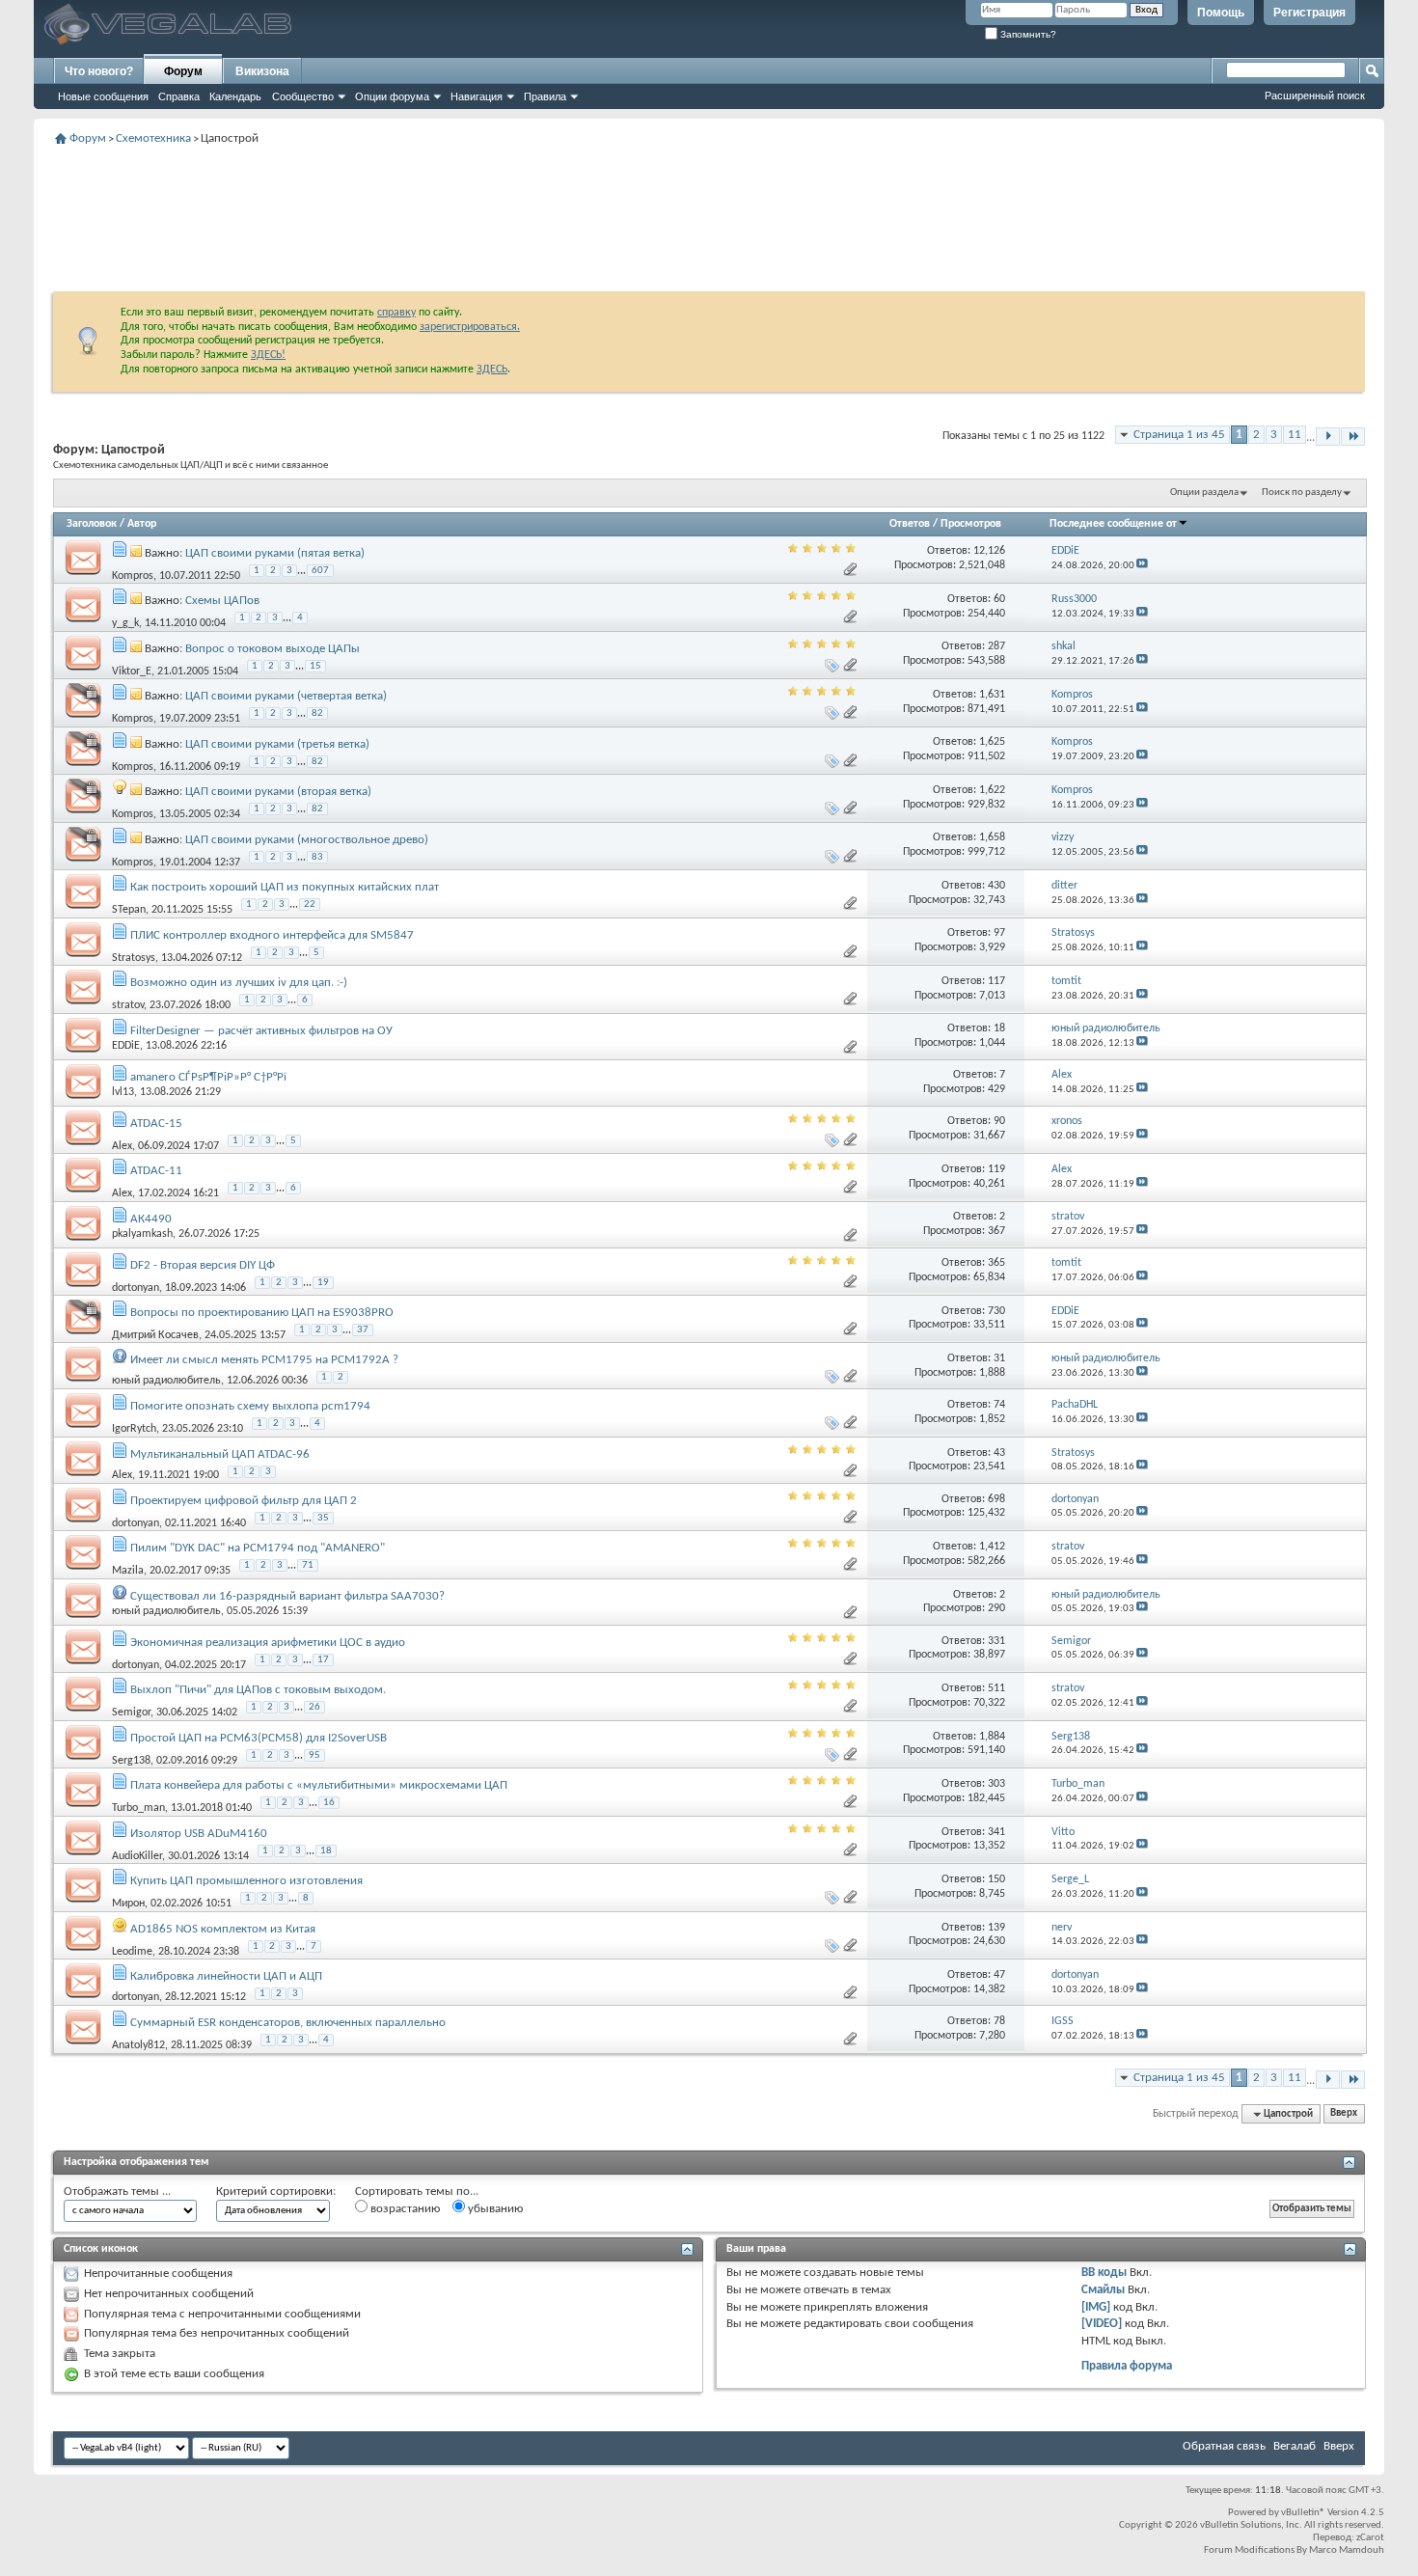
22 (310, 904)
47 (999, 1975)
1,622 (992, 790)
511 (996, 1688)
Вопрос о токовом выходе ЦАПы (273, 649)
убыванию (494, 2209)
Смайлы (1103, 2290)
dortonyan (136, 1287)
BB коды (1104, 2273)
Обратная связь (1224, 2446)
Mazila (128, 1571)
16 (329, 1803)
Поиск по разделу (1302, 493)
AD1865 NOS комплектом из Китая (223, 1929)
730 (996, 1311)
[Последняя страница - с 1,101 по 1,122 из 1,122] (1353, 437)
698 (996, 1499)
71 (308, 1565)
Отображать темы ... (117, 2192)
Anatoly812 (138, 2045)
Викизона (262, 71)
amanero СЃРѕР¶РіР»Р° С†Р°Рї (208, 1077)
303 (996, 1784)
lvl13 (123, 1092)
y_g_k (125, 623)
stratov (128, 1005)
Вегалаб (1295, 2446)
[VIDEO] (1102, 2324)
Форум (183, 71)
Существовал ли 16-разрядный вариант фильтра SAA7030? (287, 1596)
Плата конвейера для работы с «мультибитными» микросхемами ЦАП (319, 1785)
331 (996, 1641)
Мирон (128, 1904)
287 (996, 646)
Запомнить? (1027, 34)
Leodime (132, 1952)
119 (996, 1169)
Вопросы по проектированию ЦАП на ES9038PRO (262, 1313)
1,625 (992, 742)
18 (999, 1028)
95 (314, 1755)
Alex (122, 1145)
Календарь (235, 96)
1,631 (992, 695)
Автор (142, 524)
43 (999, 1453)
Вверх (1344, 2114)
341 (996, 1832)
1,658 (992, 837)
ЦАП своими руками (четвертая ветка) (286, 696)
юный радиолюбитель (166, 1381)
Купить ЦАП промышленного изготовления (246, 1881)
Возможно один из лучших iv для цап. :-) (239, 983)
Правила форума (1127, 2366)
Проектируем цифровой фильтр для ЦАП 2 (244, 1501)
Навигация (477, 96)
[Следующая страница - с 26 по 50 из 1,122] (1328, 437)
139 (996, 1928)
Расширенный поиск (1315, 96)
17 (323, 1660)
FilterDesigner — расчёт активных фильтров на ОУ (261, 1031)
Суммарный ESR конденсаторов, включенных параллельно (288, 2023)
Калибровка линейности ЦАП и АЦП (226, 1976)
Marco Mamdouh (1347, 2550)
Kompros (133, 575)
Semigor (131, 1713)
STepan (129, 910)
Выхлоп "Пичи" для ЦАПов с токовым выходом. (258, 1690)
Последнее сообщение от (1113, 524)
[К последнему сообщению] (1142, 566)
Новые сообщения (103, 96)
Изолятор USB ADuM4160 (199, 1834)
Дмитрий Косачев (155, 1335)
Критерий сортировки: (276, 2192)
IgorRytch (134, 1429)
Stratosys (134, 957)
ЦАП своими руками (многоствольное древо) (307, 840)
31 (999, 1358)
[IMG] (1096, 2307)
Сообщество (303, 96)
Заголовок (92, 524)
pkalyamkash (142, 1234)
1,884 (992, 1737)
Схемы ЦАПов (222, 601)
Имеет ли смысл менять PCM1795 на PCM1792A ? (264, 1360)
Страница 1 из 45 (1179, 435)
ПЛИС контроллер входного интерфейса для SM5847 (272, 935)
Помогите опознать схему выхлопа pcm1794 (250, 1406)
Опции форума (392, 96)
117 (996, 981)
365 (996, 1263)
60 (999, 599)
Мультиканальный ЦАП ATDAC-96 (220, 1454)
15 (315, 666)
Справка (179, 96)
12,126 (989, 551)
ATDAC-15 (156, 1124)
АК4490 (151, 1219)
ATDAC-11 (156, 1171)
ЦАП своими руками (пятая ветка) (275, 553)
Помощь (1221, 13)
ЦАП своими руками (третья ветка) (277, 744)
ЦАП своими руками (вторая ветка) (278, 792)
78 (999, 2021)
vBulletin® (1303, 2513)
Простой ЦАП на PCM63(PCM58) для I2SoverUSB (259, 1738)
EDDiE (126, 1046)
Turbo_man (138, 1808)
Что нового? (99, 71)
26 (314, 1707)
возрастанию (404, 2209)
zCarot (1370, 2538)
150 (996, 1879)
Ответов (910, 524)
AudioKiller (137, 1856)
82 (317, 713)
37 (363, 1330)
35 (323, 1518)
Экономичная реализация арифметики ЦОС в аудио (268, 1643)
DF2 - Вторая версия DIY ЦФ (203, 1265)
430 (996, 886)
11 (1295, 435)
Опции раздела (1204, 493)
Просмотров (971, 524)
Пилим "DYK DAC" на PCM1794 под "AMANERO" (258, 1548)
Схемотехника (153, 138)
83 (317, 857)
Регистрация (1309, 13)
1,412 (992, 1547)
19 (323, 1283)
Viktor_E (132, 671)
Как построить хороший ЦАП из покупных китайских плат (285, 887)
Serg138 (131, 1761)
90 (999, 1121)
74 (999, 1405)
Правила (545, 96)
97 (999, 933)
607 (320, 571)
